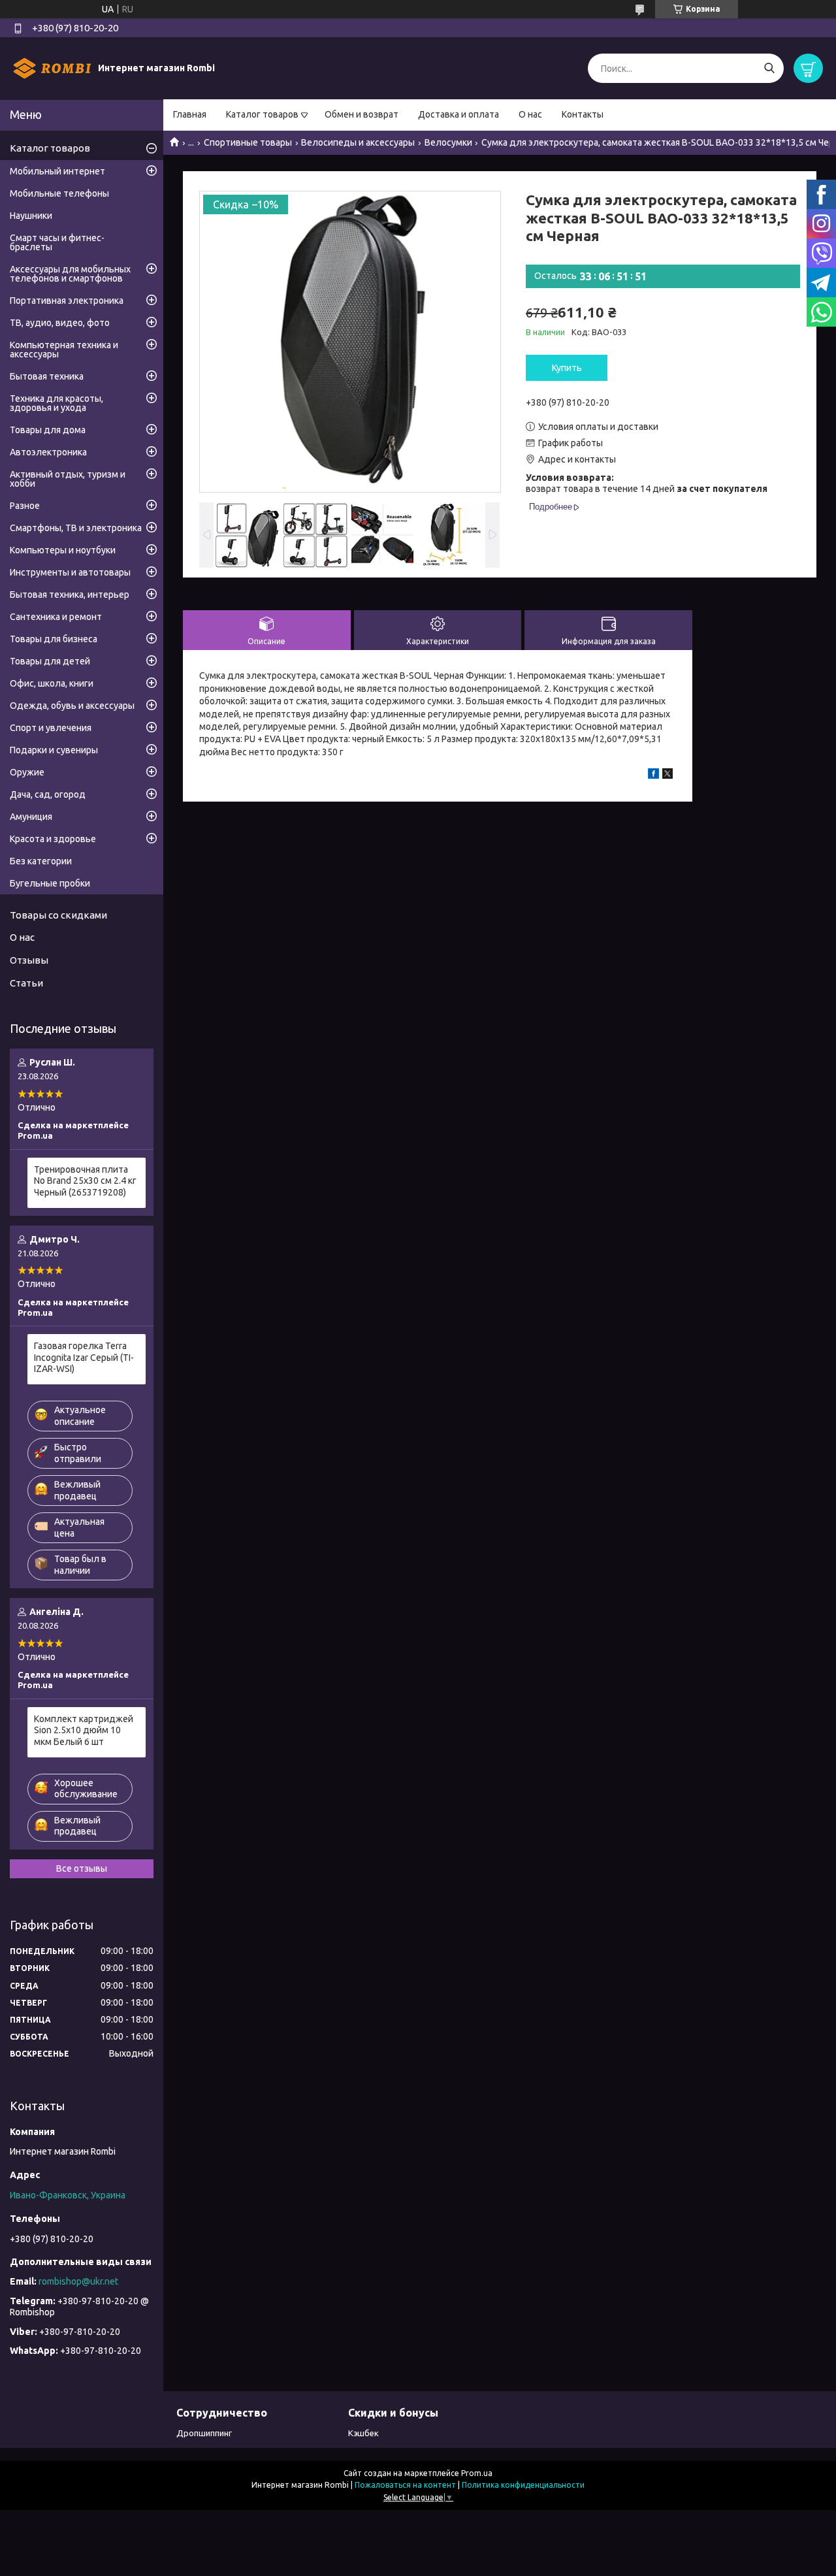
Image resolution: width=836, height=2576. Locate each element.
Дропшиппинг (204, 2433)
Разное (25, 506)
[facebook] (653, 775)
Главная (190, 114)
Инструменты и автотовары (70, 572)
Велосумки (448, 142)
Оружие (27, 772)
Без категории (41, 861)
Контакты (583, 114)
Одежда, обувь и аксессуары (72, 706)
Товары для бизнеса (54, 639)
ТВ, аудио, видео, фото (60, 323)
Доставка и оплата (458, 114)
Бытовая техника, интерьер (70, 595)
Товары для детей (50, 661)
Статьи (26, 983)
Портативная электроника (67, 301)
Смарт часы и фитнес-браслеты (57, 242)
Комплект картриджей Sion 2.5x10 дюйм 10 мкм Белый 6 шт (84, 1730)
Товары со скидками (58, 915)
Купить (567, 368)
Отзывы (29, 960)
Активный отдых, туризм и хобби (68, 479)
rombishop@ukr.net (78, 2281)
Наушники (31, 216)
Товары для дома (48, 430)
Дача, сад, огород (48, 794)
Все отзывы (82, 1868)
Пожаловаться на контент (405, 2485)
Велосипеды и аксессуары (358, 142)
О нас (530, 114)
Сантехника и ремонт (56, 617)
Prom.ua (477, 2473)
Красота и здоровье (53, 839)
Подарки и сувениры (54, 750)
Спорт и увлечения (51, 728)
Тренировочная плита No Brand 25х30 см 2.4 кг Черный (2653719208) (85, 1181)
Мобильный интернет (57, 171)
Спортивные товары (248, 142)
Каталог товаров (262, 114)
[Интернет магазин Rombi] (52, 68)
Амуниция (31, 817)
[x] (667, 775)
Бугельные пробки (50, 883)
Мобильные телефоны (59, 193)
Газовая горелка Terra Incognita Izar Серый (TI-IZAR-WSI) (84, 1357)
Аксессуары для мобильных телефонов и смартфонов (70, 274)
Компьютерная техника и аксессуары (64, 350)
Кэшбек (363, 2433)
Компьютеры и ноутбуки (63, 550)
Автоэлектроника (48, 452)
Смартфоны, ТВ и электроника (76, 528)
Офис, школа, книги (52, 683)
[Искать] (769, 68)
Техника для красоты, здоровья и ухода (56, 403)
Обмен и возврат (362, 114)
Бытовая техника (47, 376)
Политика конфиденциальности (523, 2485)
